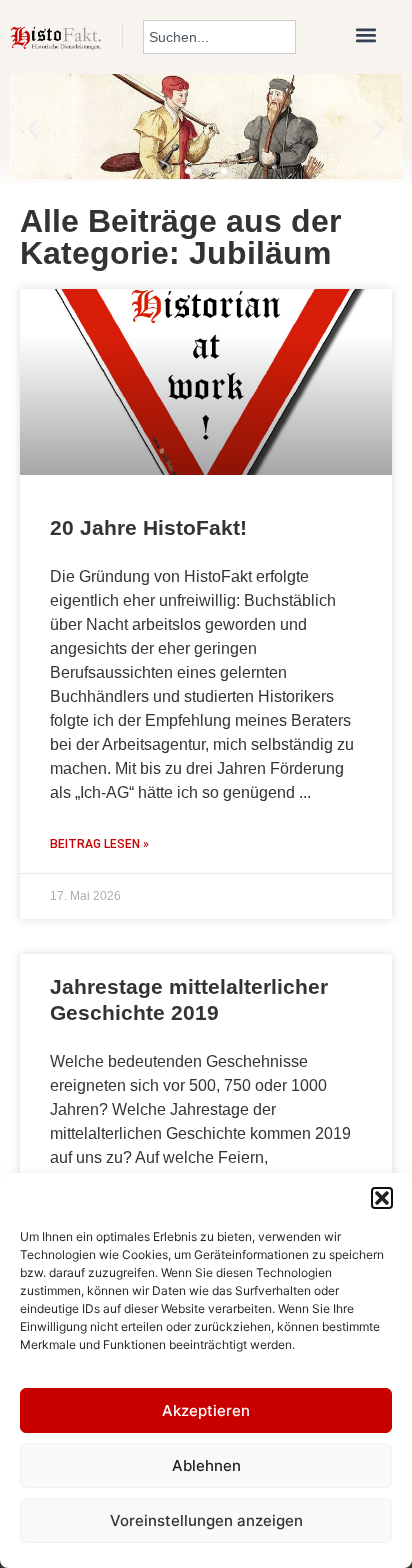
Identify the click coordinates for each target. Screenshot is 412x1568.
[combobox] (219, 37)
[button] (382, 1198)
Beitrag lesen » (99, 844)
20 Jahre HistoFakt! (148, 527)
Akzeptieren (206, 1410)
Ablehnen (206, 1465)
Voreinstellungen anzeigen (206, 1520)
